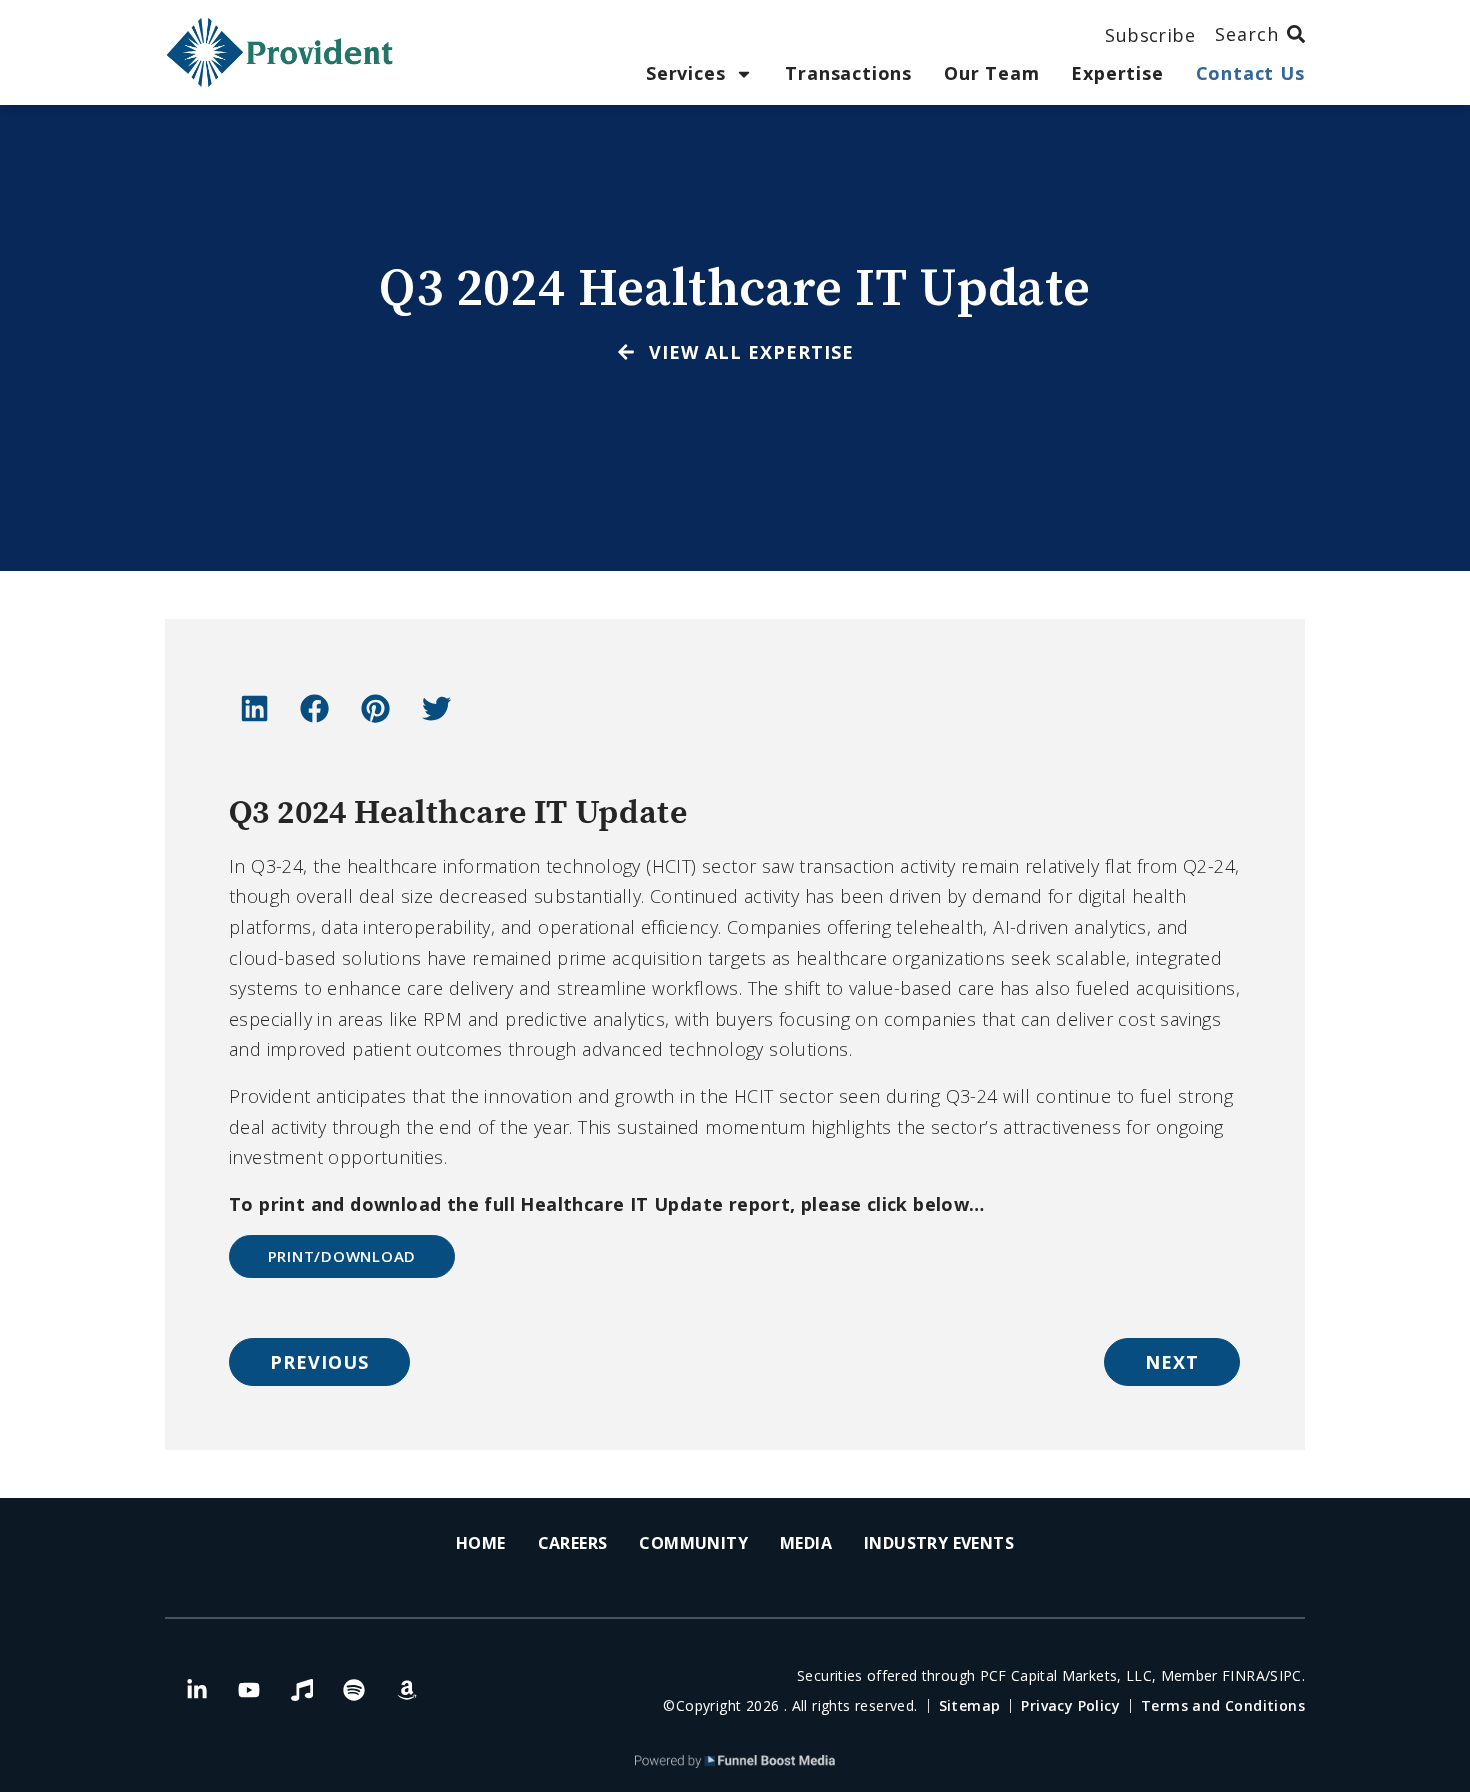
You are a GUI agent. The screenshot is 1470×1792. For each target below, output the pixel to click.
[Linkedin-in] (197, 1690)
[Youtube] (249, 1690)
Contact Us (1250, 73)
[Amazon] (407, 1690)
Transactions (848, 73)
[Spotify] (354, 1690)
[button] (254, 708)
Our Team (991, 73)
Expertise (1117, 73)
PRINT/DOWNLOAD (342, 1256)
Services (685, 73)
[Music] (302, 1690)
